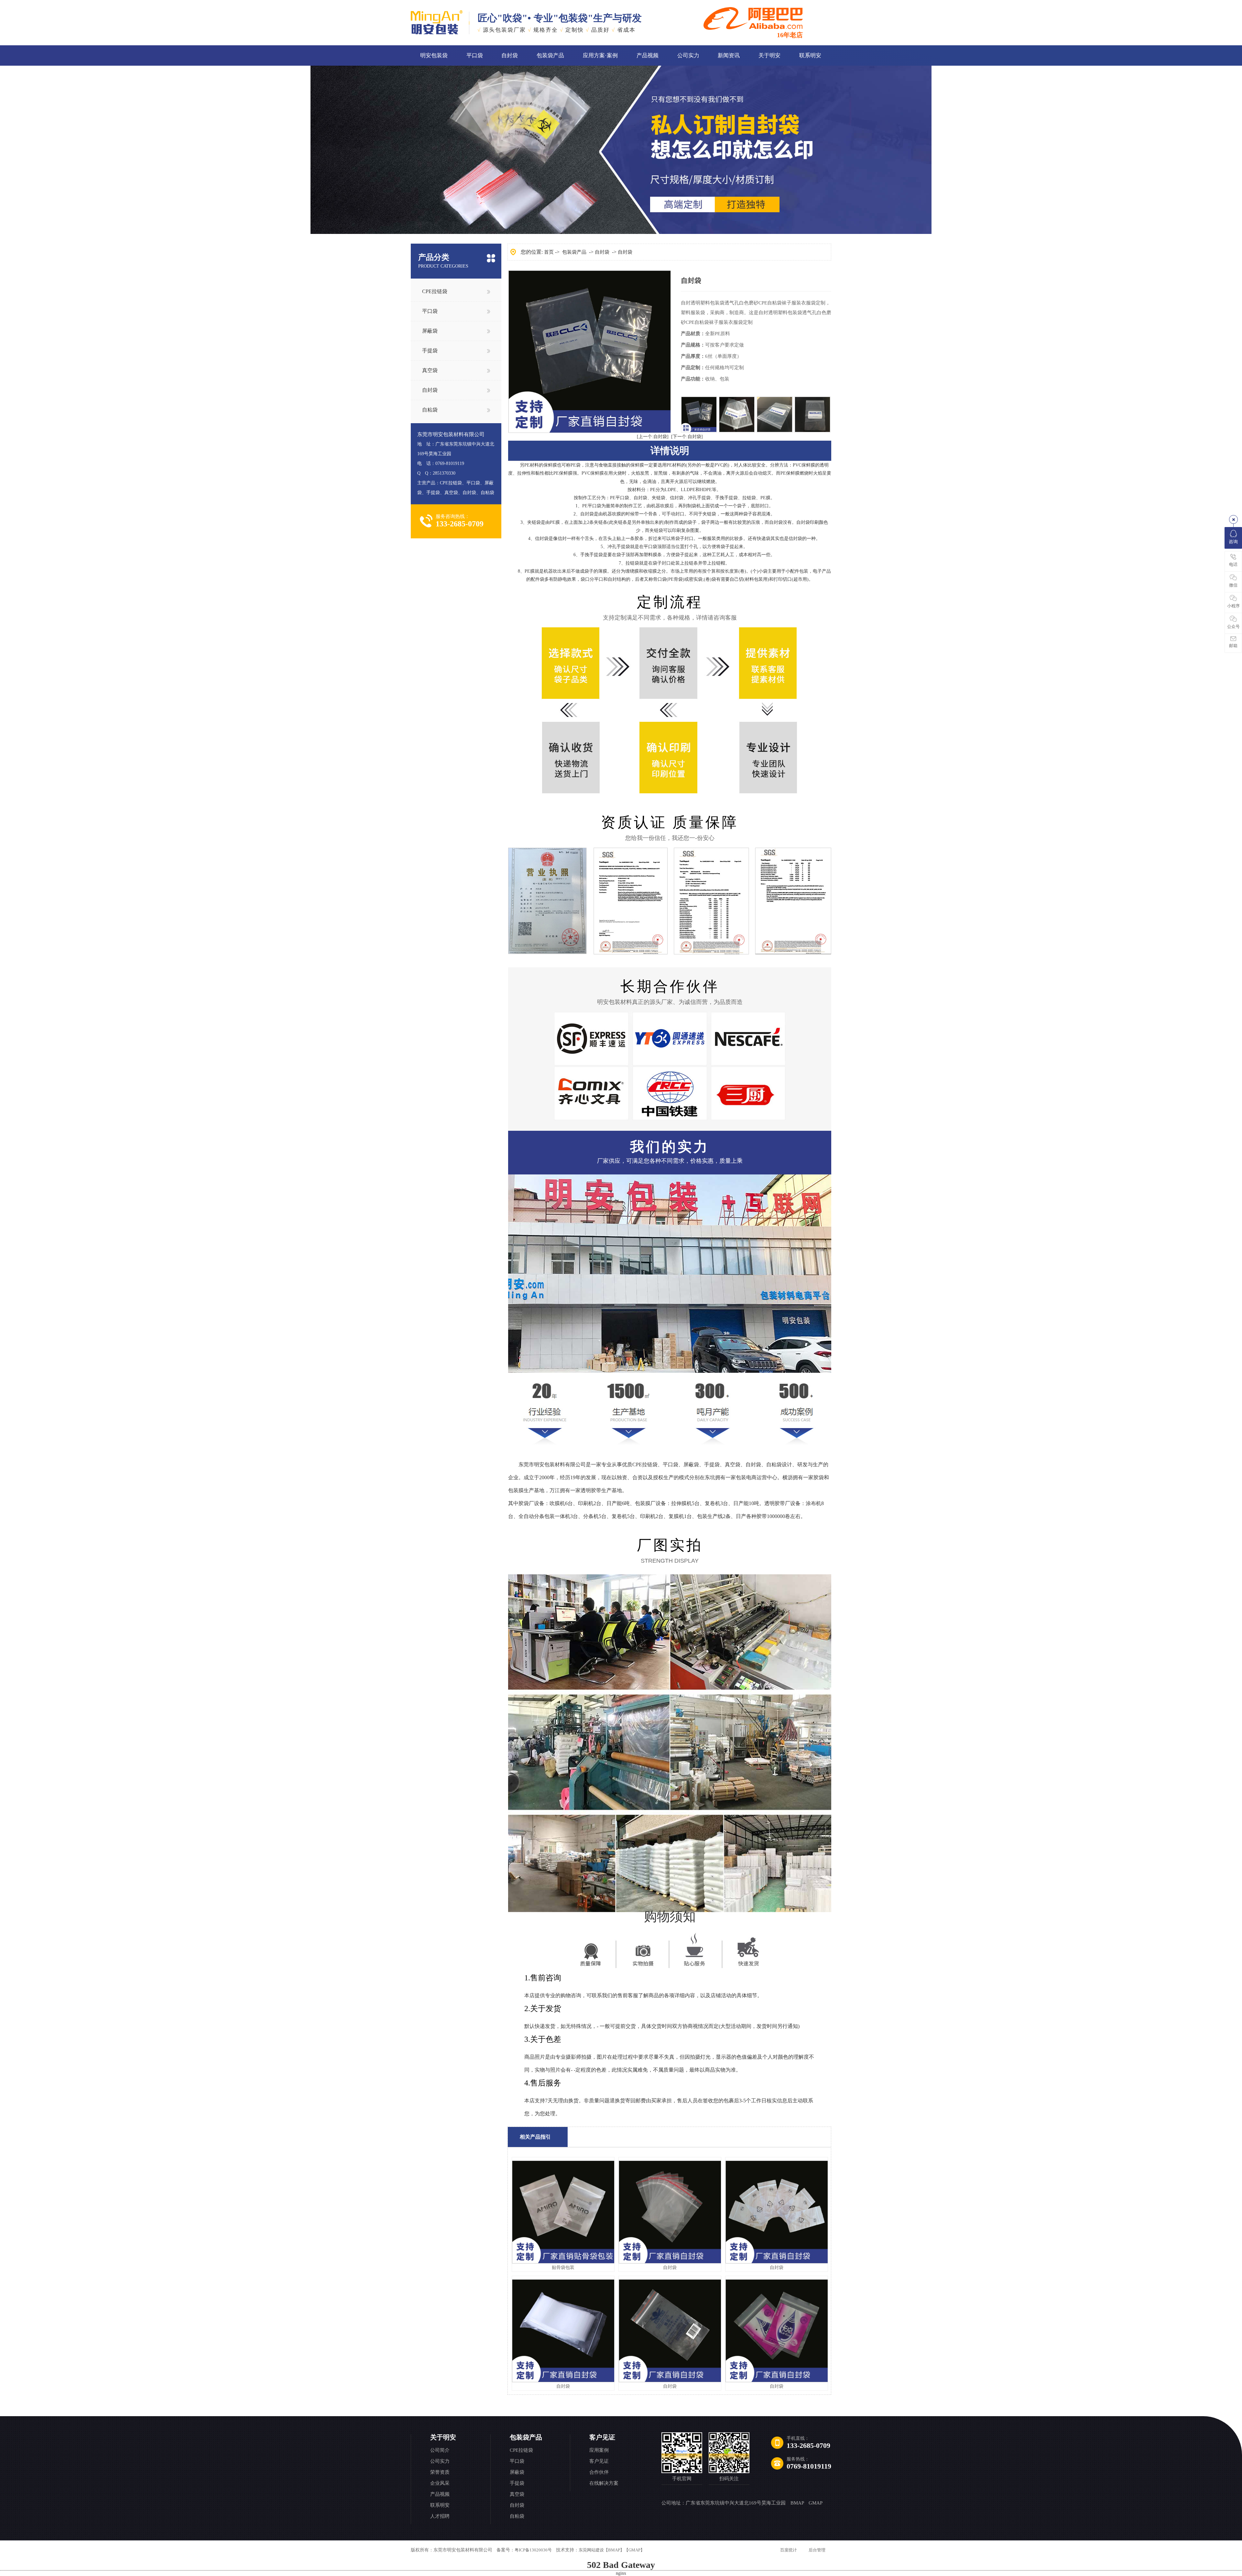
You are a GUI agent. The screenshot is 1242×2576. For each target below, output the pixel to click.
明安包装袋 (434, 55)
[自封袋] (670, 2262)
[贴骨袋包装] (563, 2262)
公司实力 (688, 55)
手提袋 (430, 351)
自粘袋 (430, 410)
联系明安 (810, 55)
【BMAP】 (614, 2550)
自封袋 (510, 55)
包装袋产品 (550, 55)
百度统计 (789, 2550)
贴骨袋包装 (563, 2268)
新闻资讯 (729, 55)
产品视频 (648, 55)
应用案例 (599, 2450)
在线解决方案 (604, 2483)
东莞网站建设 (591, 2550)
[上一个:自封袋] (653, 437)
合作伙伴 (599, 2472)
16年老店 (790, 35)
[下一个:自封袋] (687, 437)
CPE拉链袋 (435, 291)
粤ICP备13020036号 (533, 2550)
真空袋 (430, 370)
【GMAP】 (634, 2550)
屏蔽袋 (430, 331)
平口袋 (475, 55)
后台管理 (817, 2550)
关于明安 (769, 55)
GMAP (816, 2503)
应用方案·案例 (600, 55)
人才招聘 (440, 2516)
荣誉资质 (440, 2472)
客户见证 (602, 2437)
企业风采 (440, 2483)
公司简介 (440, 2450)
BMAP (797, 2503)
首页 (549, 252)
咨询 (1233, 542)
